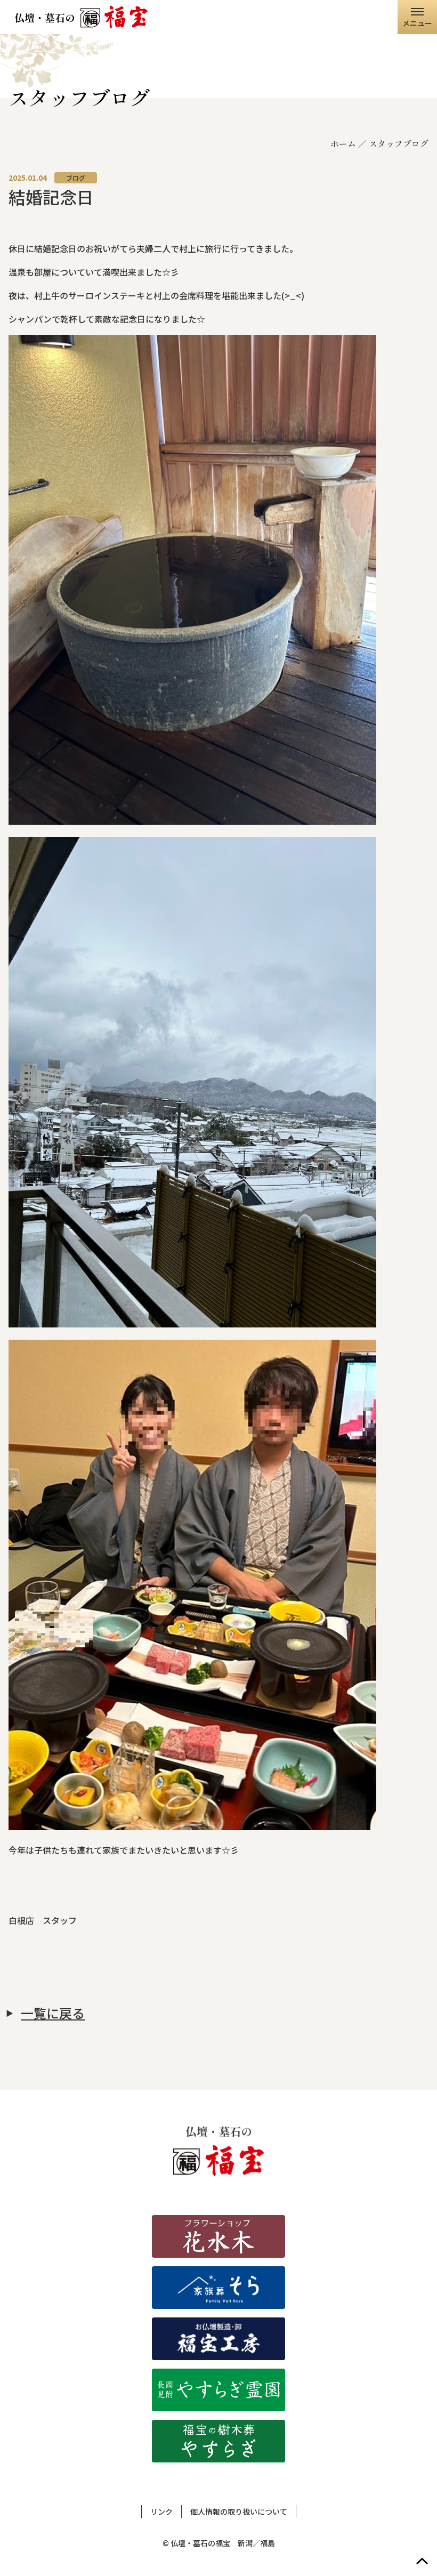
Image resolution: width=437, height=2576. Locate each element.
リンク (161, 2511)
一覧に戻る (53, 2013)
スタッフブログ (399, 143)
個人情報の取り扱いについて (239, 2511)
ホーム (343, 143)
